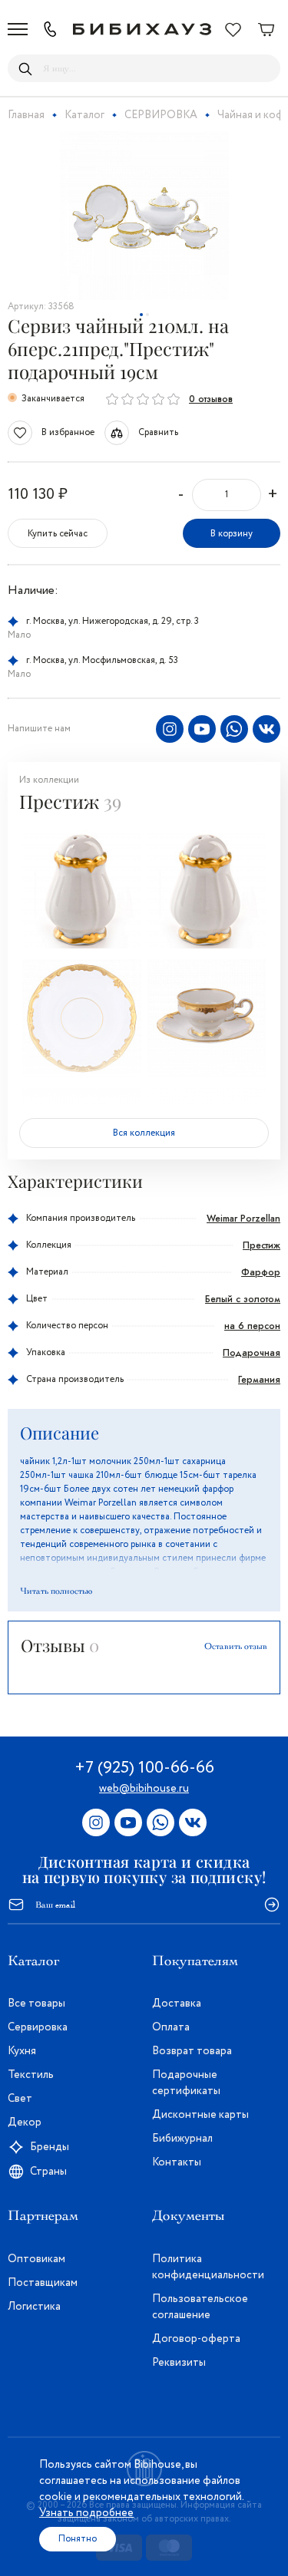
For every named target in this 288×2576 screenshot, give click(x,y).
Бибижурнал (182, 2139)
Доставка (177, 2004)
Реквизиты (179, 2363)
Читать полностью (56, 1591)
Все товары (36, 2004)
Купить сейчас (58, 534)
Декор (25, 2122)
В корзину (232, 534)
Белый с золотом (243, 1299)
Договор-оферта (196, 2339)
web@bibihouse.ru (144, 1789)
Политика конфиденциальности (208, 2267)
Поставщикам (43, 2283)
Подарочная (252, 1353)
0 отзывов (211, 399)
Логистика (34, 2307)
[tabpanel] (144, 216)
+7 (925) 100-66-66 (144, 1768)
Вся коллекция (144, 1133)
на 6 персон (252, 1326)
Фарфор (261, 1272)
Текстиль (31, 2075)
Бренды (50, 2147)
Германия (259, 1380)
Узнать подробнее (86, 2513)
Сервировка (38, 2027)
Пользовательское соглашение (200, 2307)
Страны (48, 2172)
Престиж (262, 1245)
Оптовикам (36, 2259)
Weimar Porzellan (243, 1219)
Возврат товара (192, 2051)
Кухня (22, 2051)
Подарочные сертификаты (186, 2083)
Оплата (171, 2027)
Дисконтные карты (200, 2115)
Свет (20, 2099)
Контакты (177, 2162)
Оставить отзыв (236, 1646)
